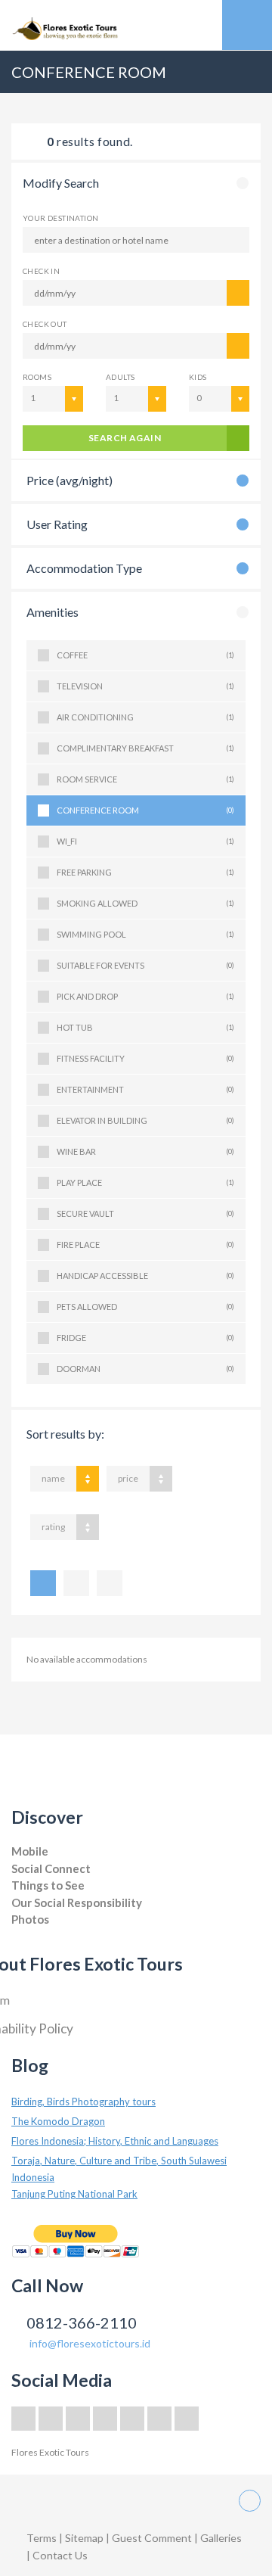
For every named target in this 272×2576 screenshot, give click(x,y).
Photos (30, 1919)
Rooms (37, 377)
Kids (198, 377)
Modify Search (61, 183)
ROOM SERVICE (145, 779)
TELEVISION (145, 686)
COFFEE (145, 655)
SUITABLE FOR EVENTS (145, 965)
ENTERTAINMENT (145, 1089)
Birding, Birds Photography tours (83, 2102)
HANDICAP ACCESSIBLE (145, 1276)
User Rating (57, 524)
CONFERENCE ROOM (145, 810)
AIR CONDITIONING (145, 717)
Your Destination (60, 218)
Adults (120, 377)
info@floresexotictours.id (90, 2343)
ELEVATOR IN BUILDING (145, 1120)
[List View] (43, 1583)
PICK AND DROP (145, 996)
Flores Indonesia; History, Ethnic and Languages (115, 2141)
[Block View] (110, 1583)
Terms (42, 2538)
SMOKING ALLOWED (145, 903)
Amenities (53, 612)
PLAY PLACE (145, 1182)
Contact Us (60, 2555)
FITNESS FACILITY (145, 1058)
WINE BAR (145, 1151)
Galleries (221, 2538)
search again (125, 438)
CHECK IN (41, 271)
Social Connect (51, 1868)
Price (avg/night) (70, 480)
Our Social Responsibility (77, 1902)
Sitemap (85, 2538)
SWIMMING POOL (145, 934)
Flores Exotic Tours (50, 2452)
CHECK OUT (45, 324)
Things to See (48, 1885)
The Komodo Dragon (58, 2121)
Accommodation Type (84, 568)
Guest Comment (152, 2538)
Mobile (30, 1851)
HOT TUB (145, 1027)
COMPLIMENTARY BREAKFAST (145, 748)
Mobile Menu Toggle (247, 25)
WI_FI (145, 841)
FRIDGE (145, 1338)
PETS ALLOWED (145, 1307)
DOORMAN (145, 1369)
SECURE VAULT (145, 1213)
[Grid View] (76, 1583)
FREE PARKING (145, 872)
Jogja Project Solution (54, 1935)
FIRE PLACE (145, 1244)
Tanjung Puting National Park (74, 2194)
